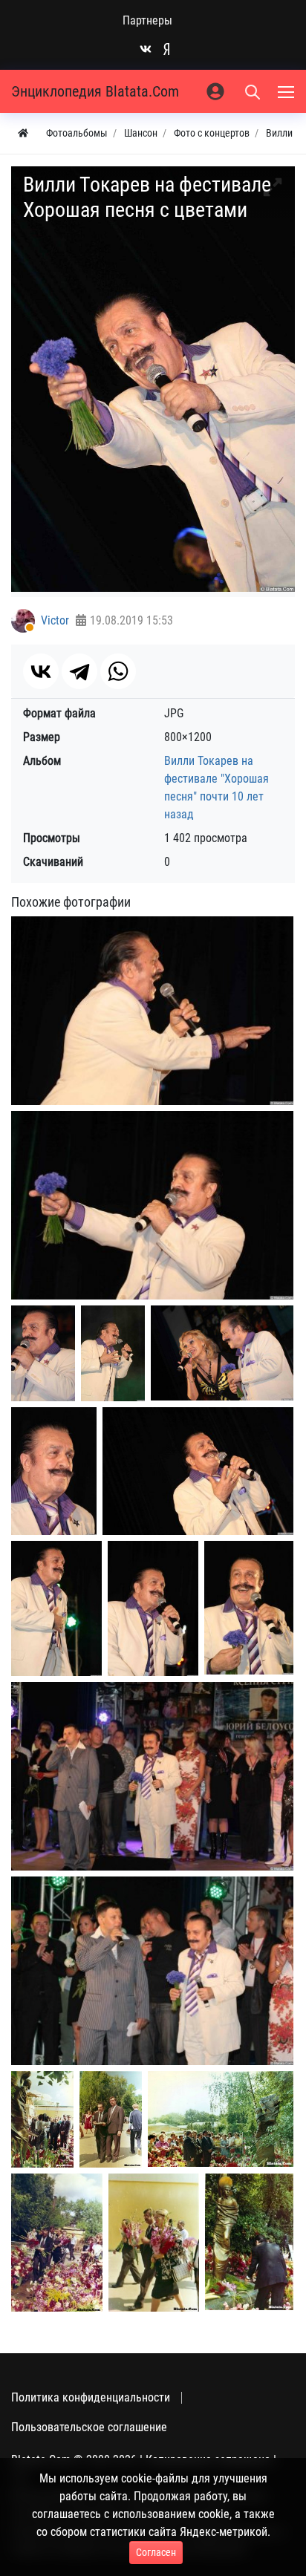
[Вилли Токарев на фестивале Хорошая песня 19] (152, 1776)
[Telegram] (79, 671)
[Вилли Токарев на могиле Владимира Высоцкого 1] (42, 2119)
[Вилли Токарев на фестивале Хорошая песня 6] (54, 1471)
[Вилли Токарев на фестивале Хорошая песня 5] (222, 1353)
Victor (55, 620)
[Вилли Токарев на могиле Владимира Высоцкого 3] (221, 2119)
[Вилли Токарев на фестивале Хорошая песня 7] (198, 1471)
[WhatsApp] (118, 671)
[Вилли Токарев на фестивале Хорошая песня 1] (152, 1010)
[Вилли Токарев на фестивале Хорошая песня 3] (43, 1353)
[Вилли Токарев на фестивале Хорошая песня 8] (56, 1609)
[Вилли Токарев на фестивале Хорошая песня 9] (153, 1609)
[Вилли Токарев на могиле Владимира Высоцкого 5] (154, 2243)
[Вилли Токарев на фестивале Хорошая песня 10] (249, 1608)
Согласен (156, 2552)
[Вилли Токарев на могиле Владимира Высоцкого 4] (57, 2243)
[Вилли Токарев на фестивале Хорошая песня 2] (152, 1205)
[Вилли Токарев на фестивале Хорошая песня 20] (152, 1970)
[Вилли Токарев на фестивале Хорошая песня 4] (113, 1353)
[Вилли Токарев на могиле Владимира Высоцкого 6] (249, 2242)
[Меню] (287, 91)
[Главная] (23, 133)
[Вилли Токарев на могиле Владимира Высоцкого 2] (111, 2119)
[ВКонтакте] (41, 671)
